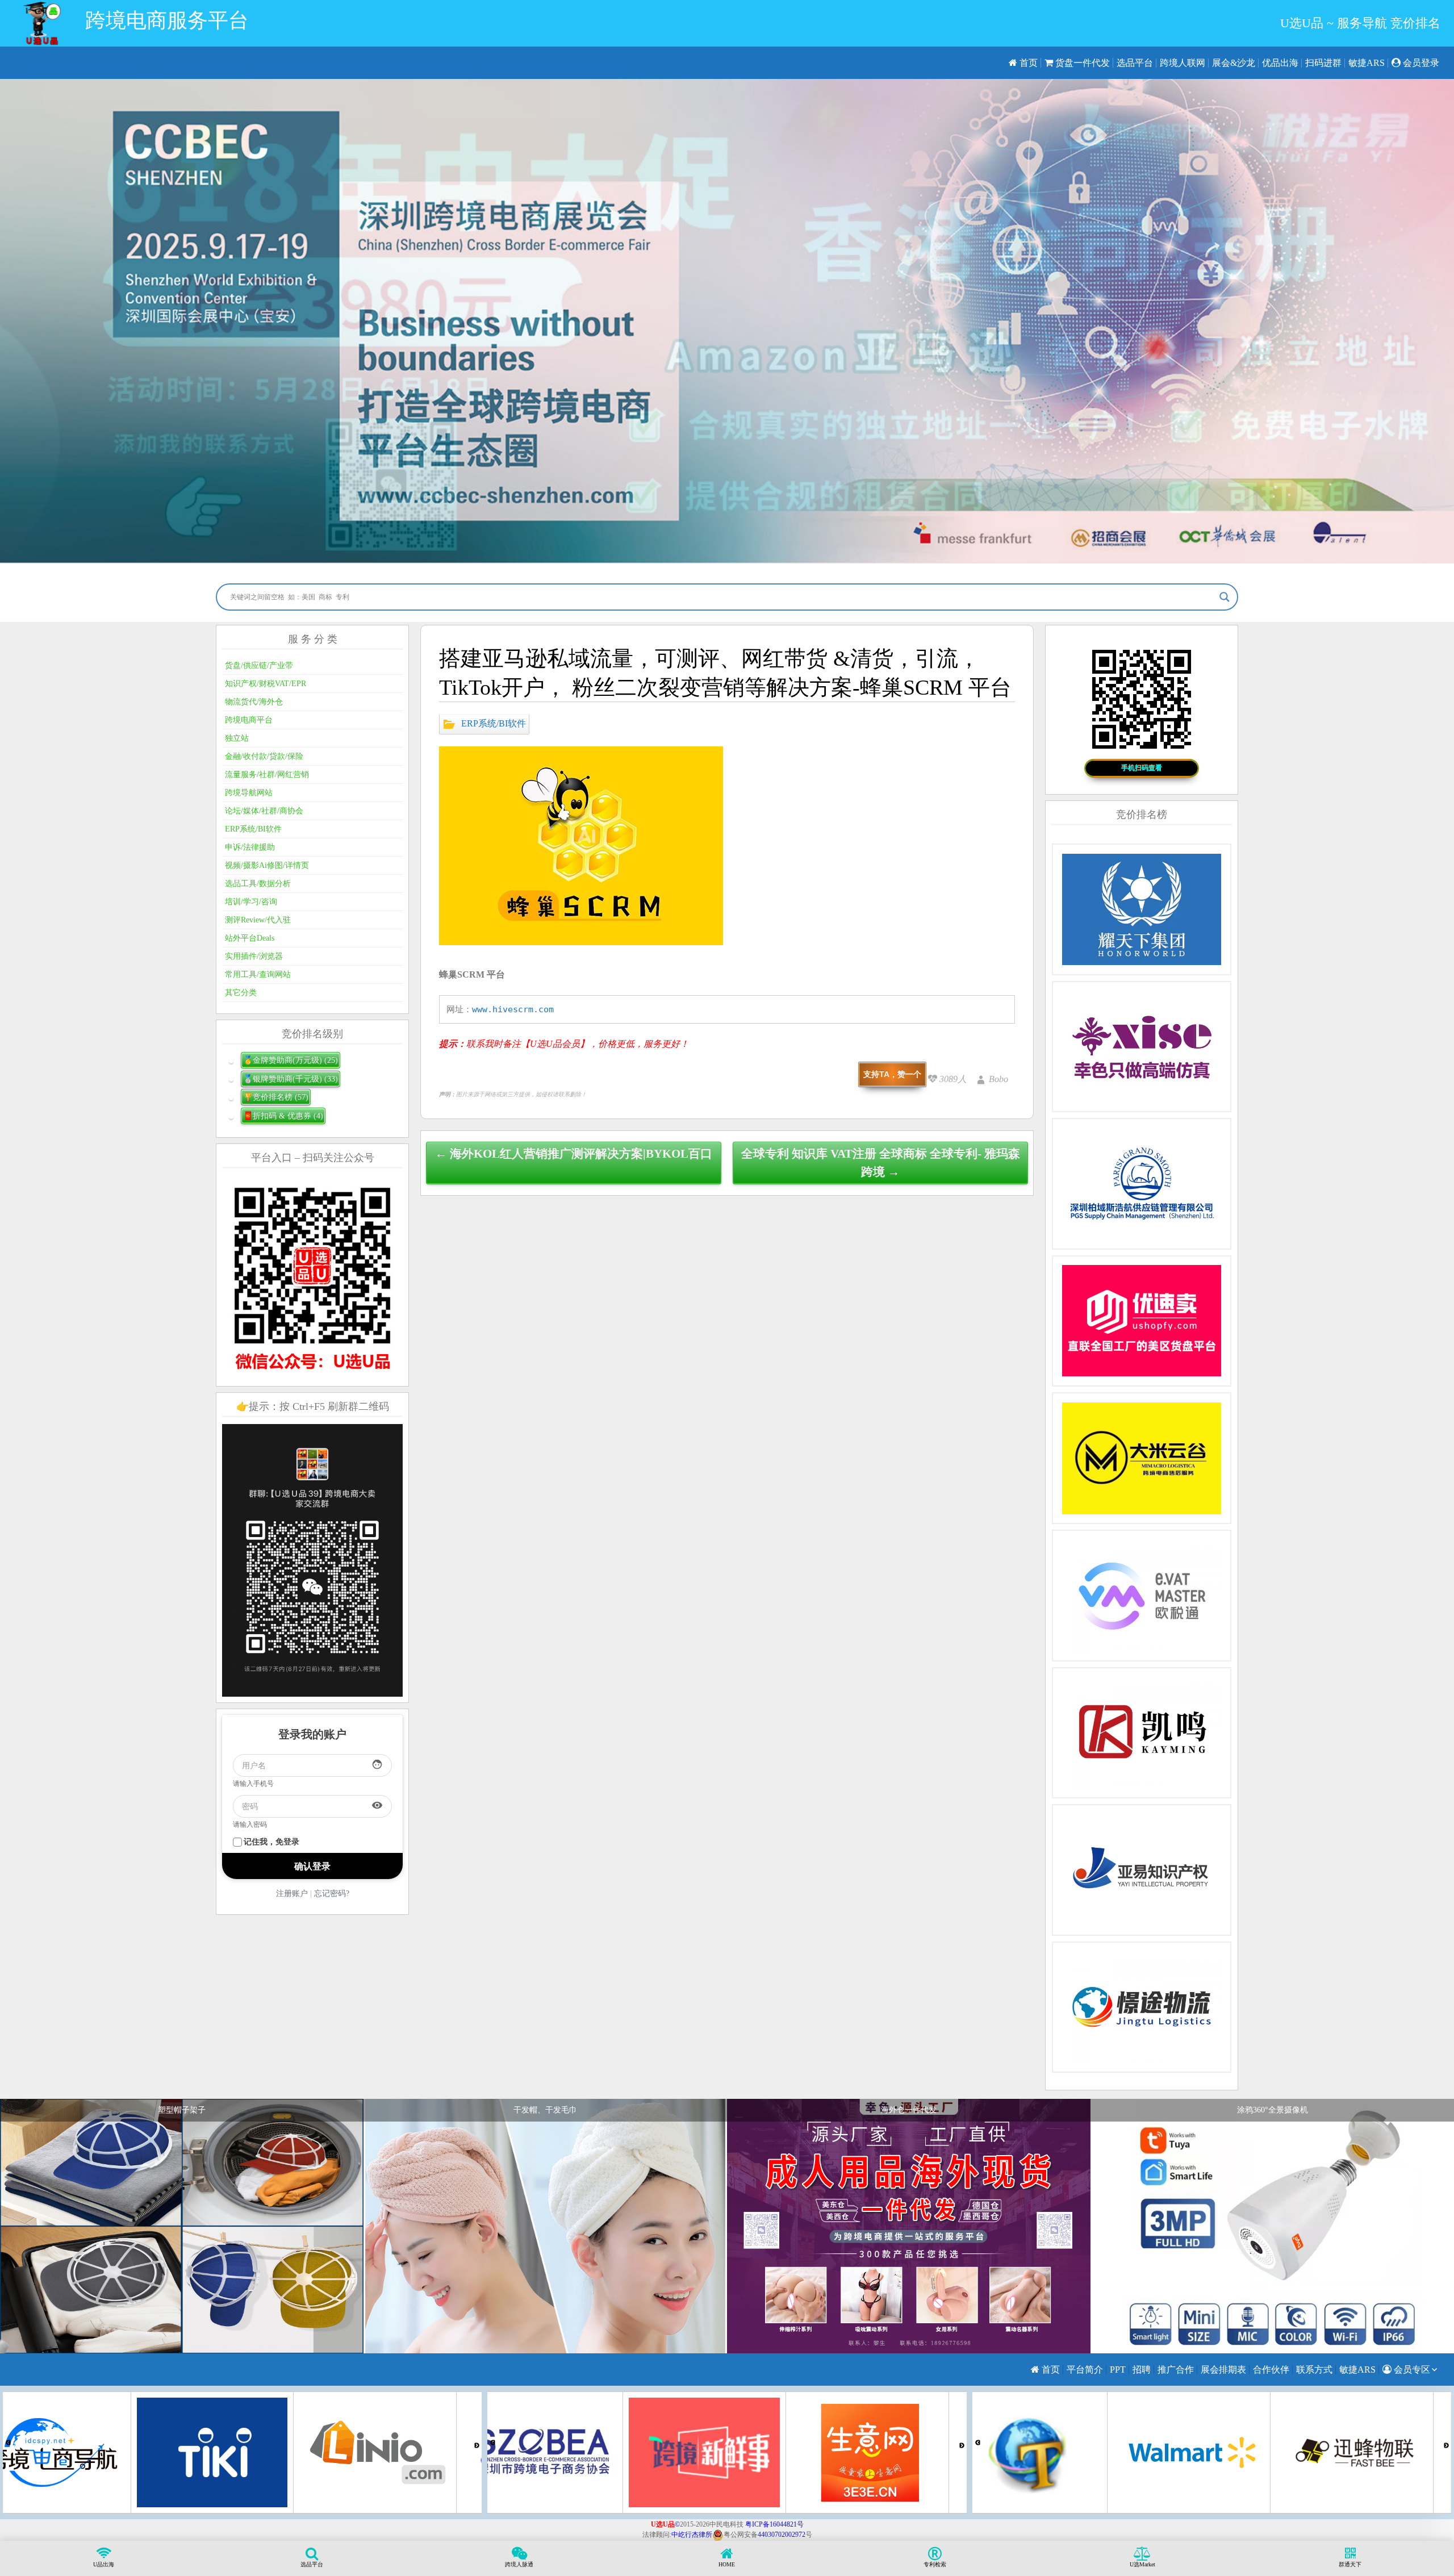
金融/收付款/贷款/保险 (264, 756)
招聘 (1142, 2370)
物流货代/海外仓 (254, 702)
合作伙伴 (1271, 2370)
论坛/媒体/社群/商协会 (264, 811)
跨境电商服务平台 (167, 20)
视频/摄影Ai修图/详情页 (267, 865)
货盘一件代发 (1081, 63)
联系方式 (1314, 2370)
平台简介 (1085, 2370)
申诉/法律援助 (250, 847)
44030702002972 (782, 2535)
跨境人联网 (1183, 63)
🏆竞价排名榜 (276, 1097)
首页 (1027, 63)
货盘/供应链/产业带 (259, 665)
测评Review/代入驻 (258, 920)
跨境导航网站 (249, 793)
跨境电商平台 (249, 720)
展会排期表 (1223, 2370)
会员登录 (1420, 63)
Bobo (998, 1079)
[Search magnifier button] (1225, 597)
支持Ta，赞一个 (892, 1074)
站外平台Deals (250, 938)
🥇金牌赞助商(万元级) (291, 1060)
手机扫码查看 (1142, 768)
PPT (1118, 2370)
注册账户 (292, 1894)
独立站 (237, 738)
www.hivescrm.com (513, 1009)
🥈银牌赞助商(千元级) (291, 1079)
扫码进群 (1323, 63)
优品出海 (1280, 63)
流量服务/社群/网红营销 (267, 775)
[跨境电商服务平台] (42, 23)
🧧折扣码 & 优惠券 (283, 1116)
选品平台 (1135, 63)
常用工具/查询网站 (258, 974)
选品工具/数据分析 (258, 884)
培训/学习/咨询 (251, 902)
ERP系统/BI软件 (494, 723)
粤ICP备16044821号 (774, 2524)
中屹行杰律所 (692, 2535)
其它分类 (241, 993)
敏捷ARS (1367, 63)
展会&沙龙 (1234, 63)
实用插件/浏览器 (254, 956)
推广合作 (1176, 2370)
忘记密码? (332, 1894)
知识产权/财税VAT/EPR (266, 684)
